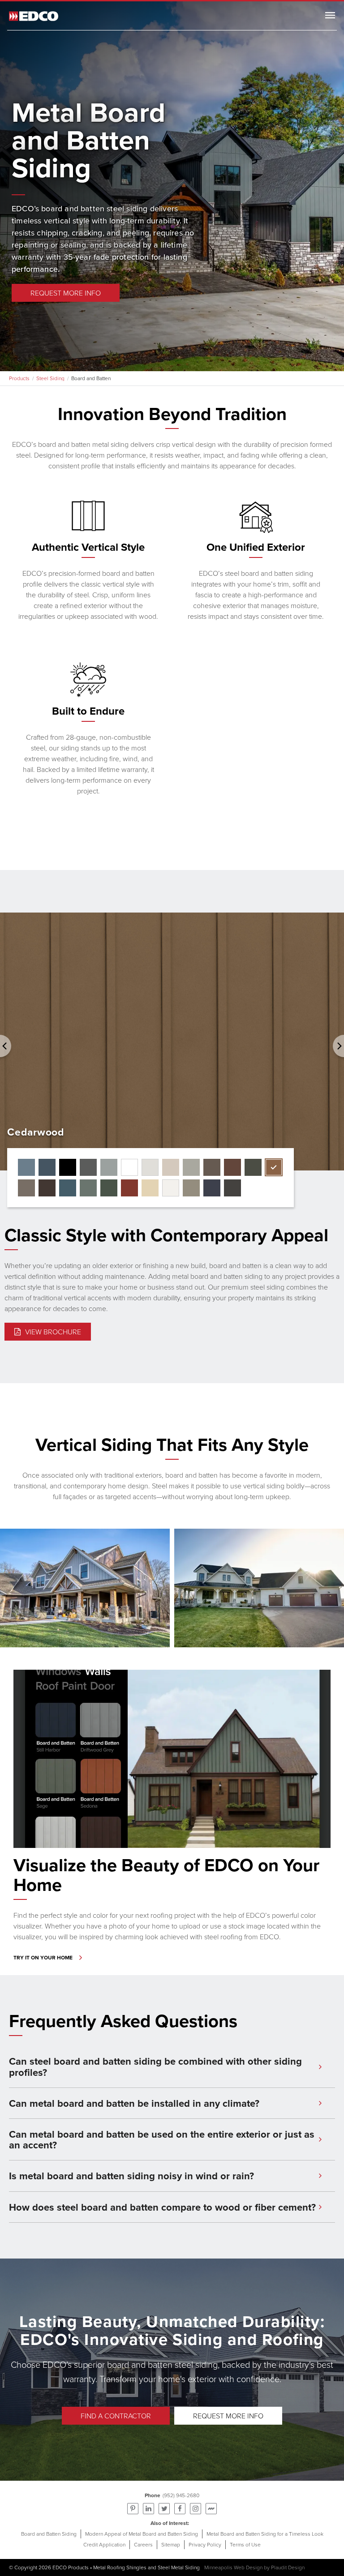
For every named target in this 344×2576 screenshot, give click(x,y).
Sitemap (171, 2544)
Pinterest (133, 2509)
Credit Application (104, 2544)
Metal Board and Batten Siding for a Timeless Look (265, 2534)
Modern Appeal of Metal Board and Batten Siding (142, 2534)
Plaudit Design (288, 2567)
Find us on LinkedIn (148, 2509)
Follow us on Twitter (164, 2509)
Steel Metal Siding (179, 2567)
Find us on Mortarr (211, 2509)
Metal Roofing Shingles (120, 2567)
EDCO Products (71, 2567)
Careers (143, 2544)
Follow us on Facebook (180, 2509)
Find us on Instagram (196, 2509)
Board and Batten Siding (49, 2534)
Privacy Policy (205, 2544)
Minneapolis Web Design (233, 2567)
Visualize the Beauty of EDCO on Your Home (166, 1875)
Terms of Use (245, 2544)
